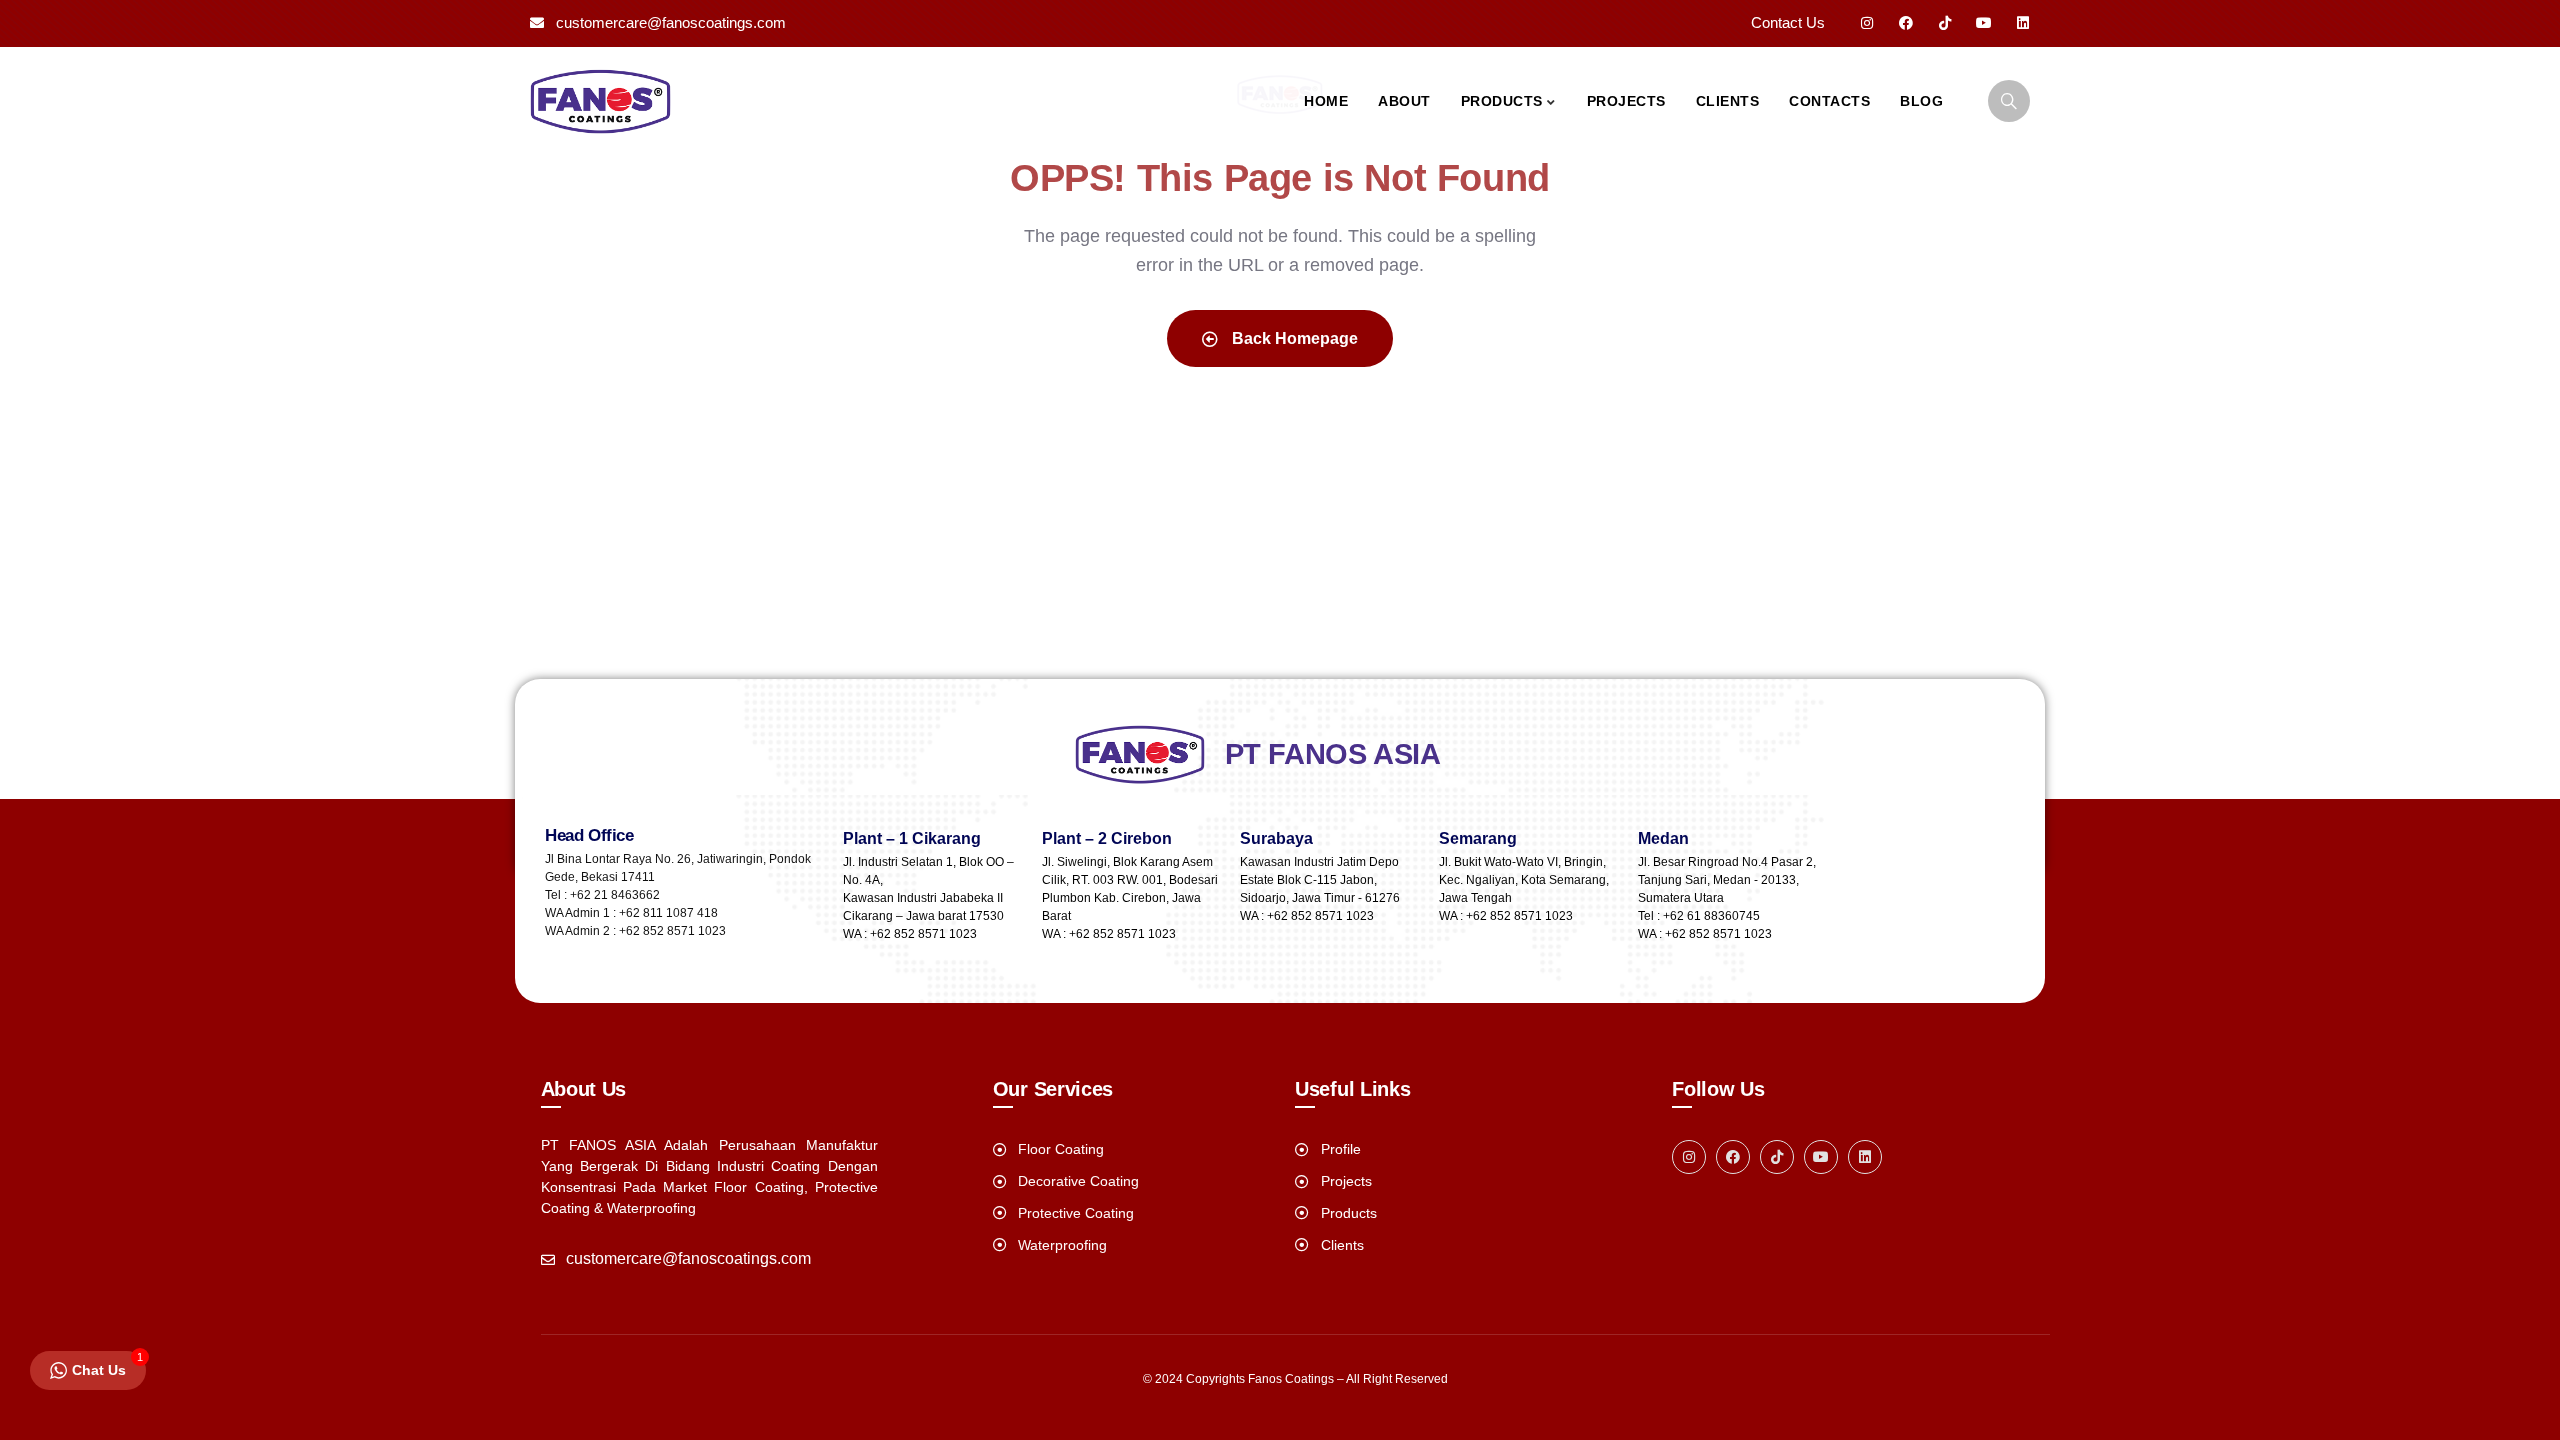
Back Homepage (1293, 338)
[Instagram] (1867, 23)
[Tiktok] (1945, 23)
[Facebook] (1906, 23)
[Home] (600, 101)
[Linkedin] (2023, 23)
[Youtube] (1984, 23)
